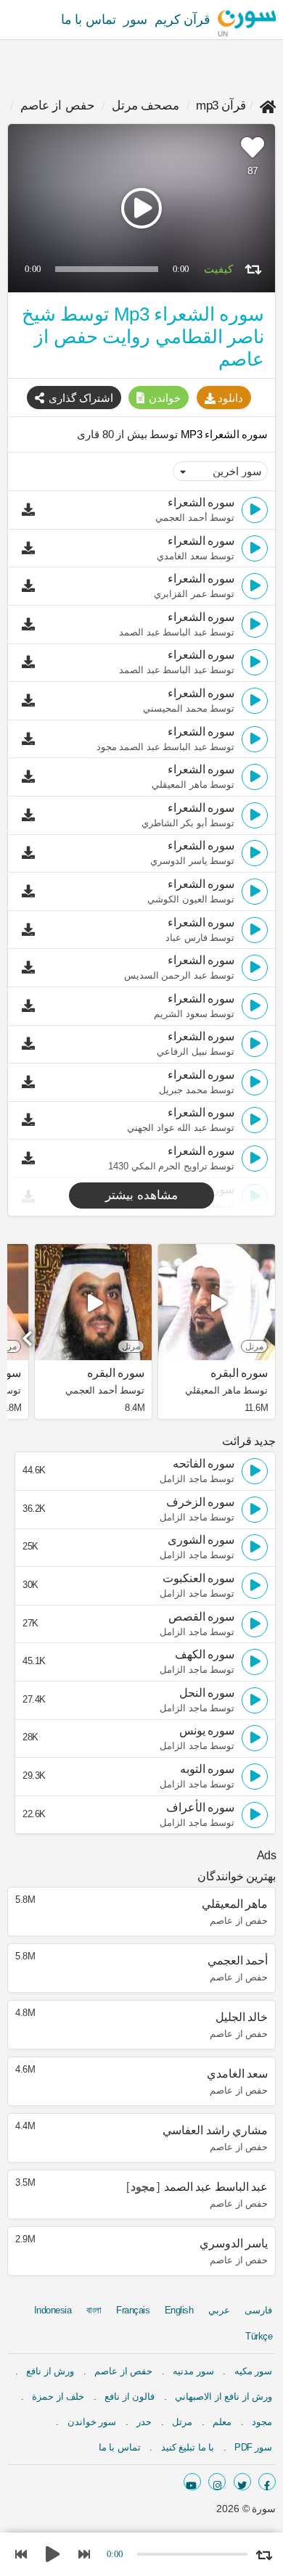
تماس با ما (89, 20)
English (179, 2310)
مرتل (182, 2422)
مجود (262, 2422)
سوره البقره (239, 1373)
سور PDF (253, 2447)
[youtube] (192, 2482)
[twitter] (242, 2482)
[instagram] (217, 2482)
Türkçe (259, 2336)
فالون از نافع (130, 2396)
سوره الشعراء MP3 (223, 434)
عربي (219, 2310)
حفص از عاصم (58, 106)
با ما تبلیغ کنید (188, 2447)
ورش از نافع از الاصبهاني (223, 2396)
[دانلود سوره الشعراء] (32, 510)
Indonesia (53, 2310)
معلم (222, 2422)
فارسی (258, 2310)
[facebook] (267, 2482)
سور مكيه (254, 2371)
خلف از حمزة (58, 2396)
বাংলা (94, 2310)
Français (133, 2310)
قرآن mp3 (221, 106)
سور (135, 20)
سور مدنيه (193, 2371)
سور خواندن (92, 2422)
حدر (144, 2422)
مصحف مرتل (146, 106)
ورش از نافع (50, 2371)
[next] (29, 1333)
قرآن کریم (183, 20)
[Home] (268, 106)
